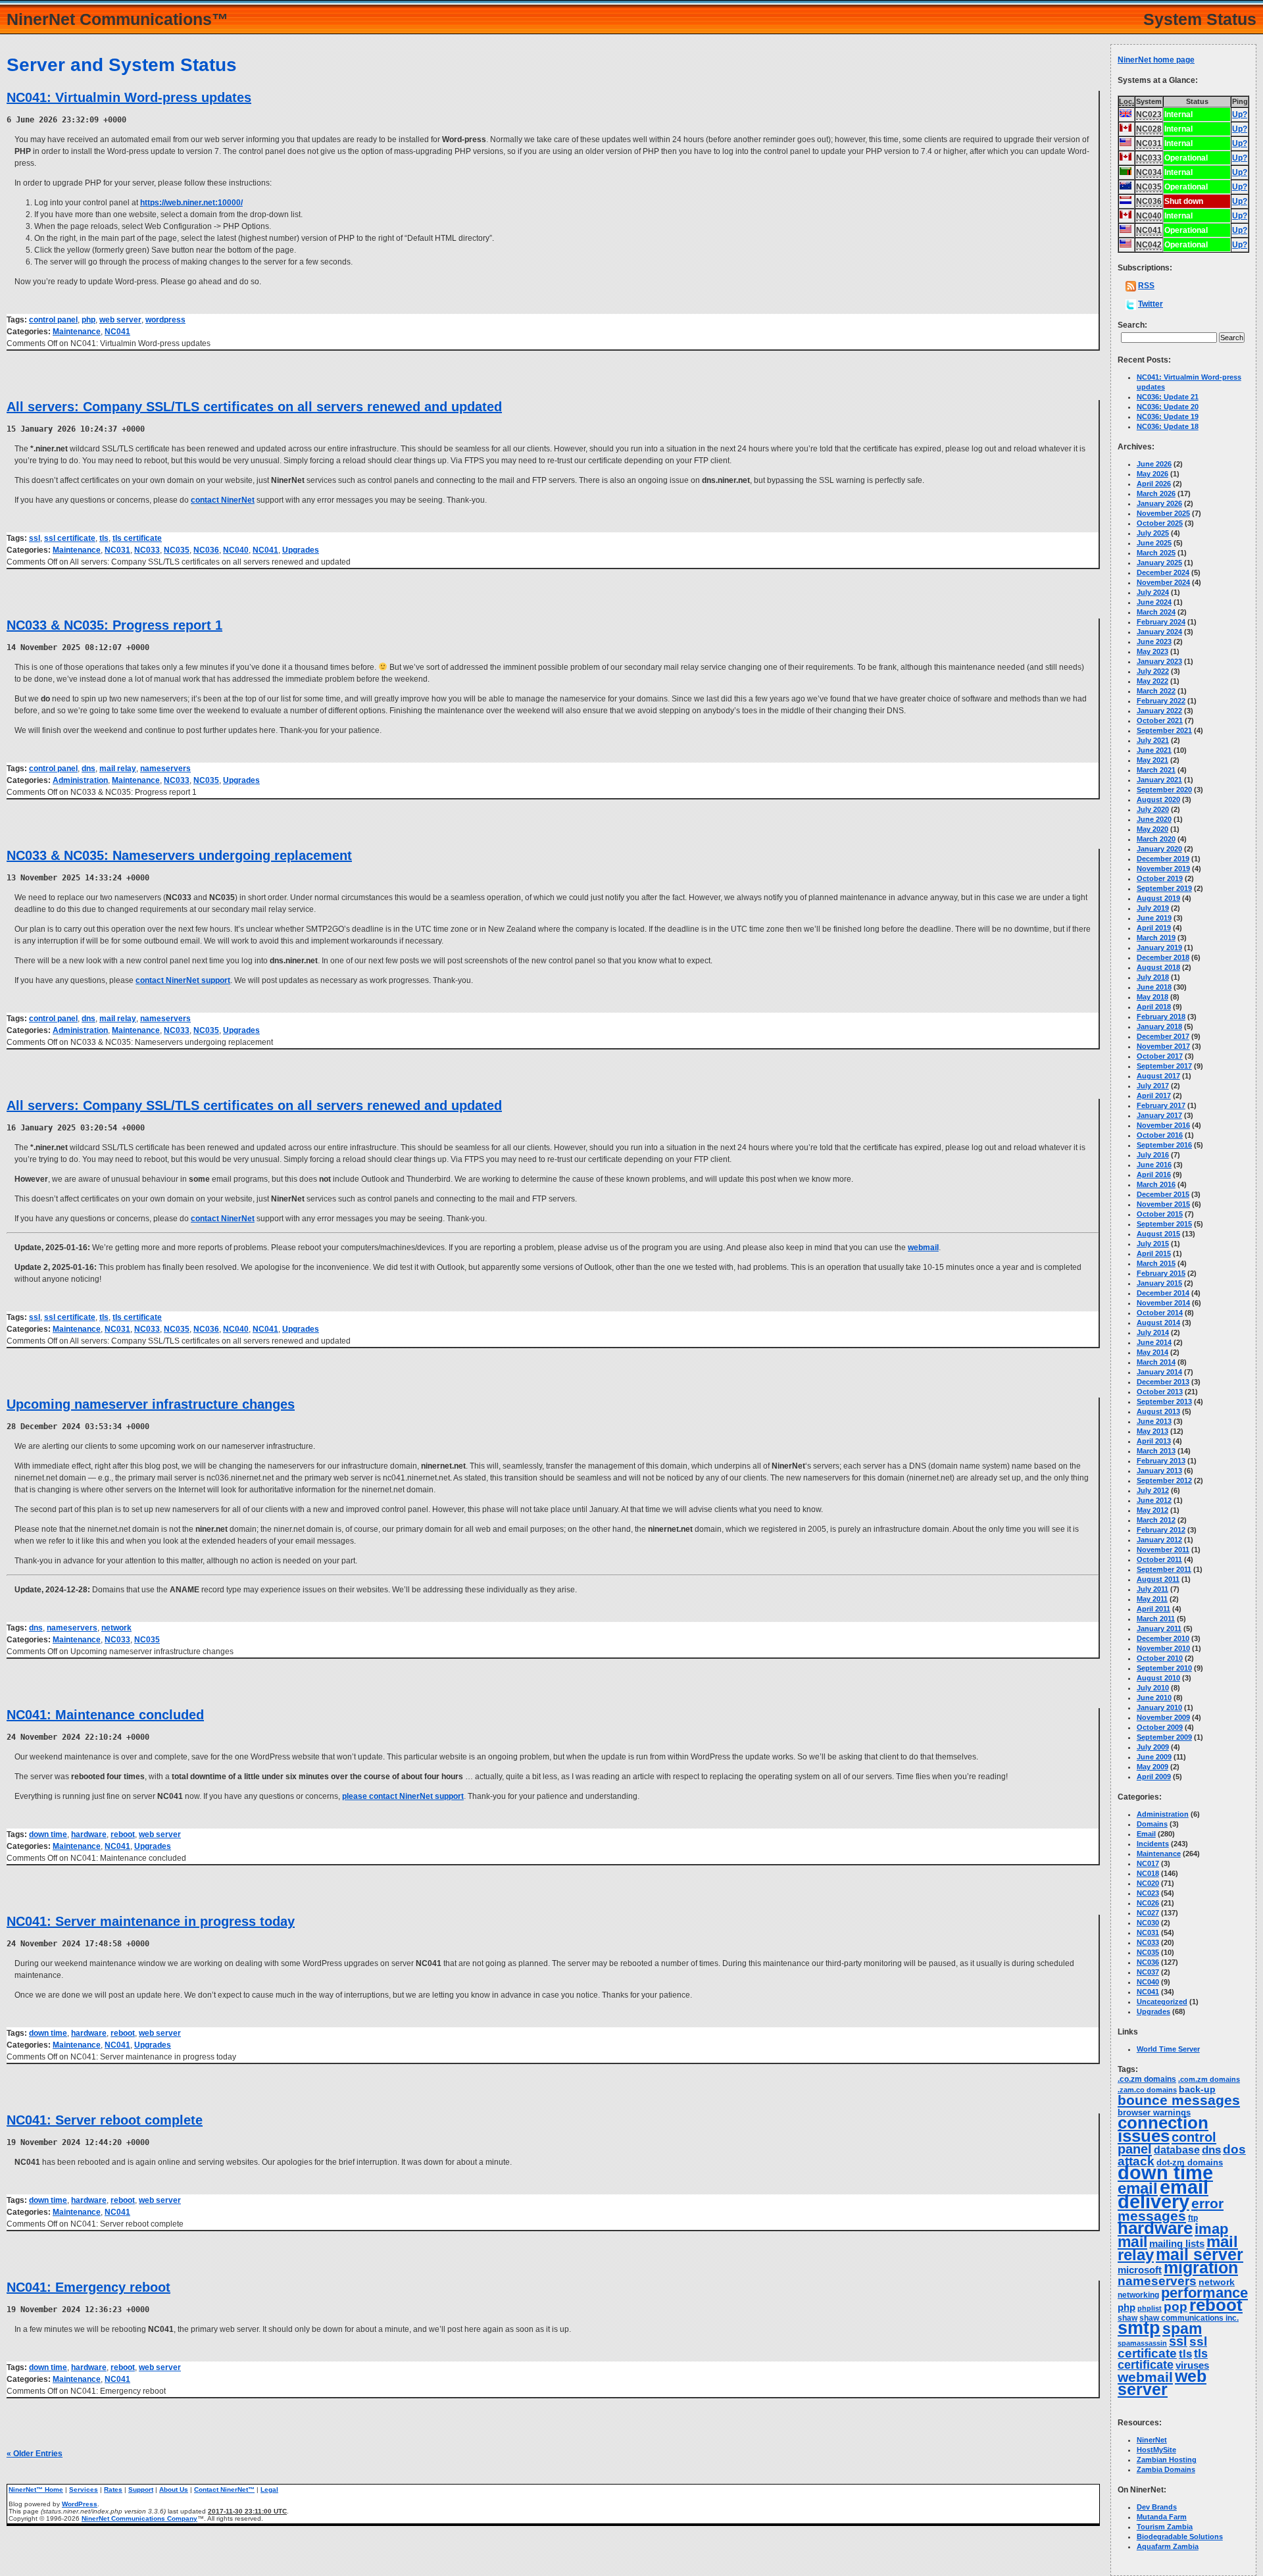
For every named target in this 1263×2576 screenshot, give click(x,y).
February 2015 (1161, 1273)
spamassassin (1142, 2343)
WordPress (80, 2504)
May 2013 (1152, 1431)
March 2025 (1156, 553)
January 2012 (1159, 1540)
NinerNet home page (1156, 60)
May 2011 (1152, 1599)
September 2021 (1164, 730)
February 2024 (1161, 622)
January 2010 (1159, 1707)
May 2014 (1152, 1352)
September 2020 (1164, 790)
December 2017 (1163, 1036)
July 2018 (1153, 977)
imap (1211, 2229)
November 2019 (1163, 869)
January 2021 (1159, 780)
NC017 (1148, 1863)
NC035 (177, 550)
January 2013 (1159, 1471)
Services (84, 2489)
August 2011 (1158, 1579)
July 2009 (1153, 1747)
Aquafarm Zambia (1168, 2546)
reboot (123, 1834)
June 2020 (1154, 819)
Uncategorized (1162, 2002)
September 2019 (1164, 888)
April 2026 (1154, 484)
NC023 (1148, 1893)
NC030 (1148, 1923)
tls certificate (137, 538)
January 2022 (1159, 711)
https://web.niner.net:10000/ (191, 203)
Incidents (1153, 1844)
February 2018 (1161, 1017)
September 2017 (1164, 1066)
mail (1132, 2242)
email (1138, 2188)
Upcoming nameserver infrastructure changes (151, 1404)
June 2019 (1154, 918)
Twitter (1151, 304)
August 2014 (1158, 1323)
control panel (53, 320)
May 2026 (1152, 474)
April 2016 (1154, 1174)
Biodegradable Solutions (1180, 2537)
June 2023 (1154, 642)
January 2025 (1159, 563)
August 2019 (1158, 898)
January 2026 (1159, 503)
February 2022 (1161, 701)
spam (1182, 2329)
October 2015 (1160, 1214)
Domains (1152, 1824)
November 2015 (1163, 1204)
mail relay (118, 769)
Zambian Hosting (1167, 2460)
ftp (1193, 2218)
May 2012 (1152, 1510)
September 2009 (1164, 1737)
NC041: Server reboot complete (105, 2120)
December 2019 (1163, 859)
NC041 (117, 332)
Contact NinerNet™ (224, 2489)
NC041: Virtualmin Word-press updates (129, 97)
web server (120, 320)
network (116, 1628)
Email (1146, 1834)
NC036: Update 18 (1168, 426)
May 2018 (1152, 997)
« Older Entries (35, 2454)
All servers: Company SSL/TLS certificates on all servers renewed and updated (254, 407)
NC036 (206, 550)
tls (104, 538)
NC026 (1148, 1903)
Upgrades (301, 550)
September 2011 (1164, 1569)
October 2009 (1160, 1727)
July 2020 (1153, 809)
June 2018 (1154, 987)
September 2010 (1164, 1668)
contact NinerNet (223, 500)
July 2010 (1153, 1688)
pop (1176, 2307)
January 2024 (1159, 632)
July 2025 (1153, 533)
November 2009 (1163, 1717)
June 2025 (1154, 543)
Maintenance (77, 332)
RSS (1146, 286)
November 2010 (1163, 1648)
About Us (174, 2489)
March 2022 (1156, 691)
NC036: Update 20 (1168, 407)
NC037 (1148, 1972)
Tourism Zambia (1165, 2527)
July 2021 (1153, 740)
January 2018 (1159, 1026)
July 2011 (1152, 1589)
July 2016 (1153, 1155)
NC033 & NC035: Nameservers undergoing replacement (179, 855)
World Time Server (1168, 2049)
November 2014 (1163, 1303)
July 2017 (1153, 1086)
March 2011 (1156, 1619)
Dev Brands (1157, 2507)
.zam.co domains (1147, 2090)
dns (88, 769)
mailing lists (1177, 2244)
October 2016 (1160, 1135)
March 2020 (1156, 839)
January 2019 (1159, 947)
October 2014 (1160, 1313)
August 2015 (1158, 1234)
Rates (113, 2489)
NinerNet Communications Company (139, 2518)
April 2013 (1154, 1441)
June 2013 (1154, 1421)
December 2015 (1163, 1194)
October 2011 (1159, 1559)
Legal (269, 2489)
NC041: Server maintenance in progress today (151, 1921)
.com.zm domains (1209, 2079)
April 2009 (1154, 1777)
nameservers (165, 769)
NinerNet (1152, 2440)
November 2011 (1163, 1550)
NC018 (1148, 1873)
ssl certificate (70, 538)
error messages (1171, 2210)
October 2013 (1160, 1392)
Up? (1240, 114)
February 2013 (1161, 1461)
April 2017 (1154, 1096)
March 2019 (1156, 938)
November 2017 (1163, 1046)
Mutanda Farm (1162, 2517)
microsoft (1140, 2270)
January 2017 (1159, 1115)
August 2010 (1158, 1678)
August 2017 (1158, 1076)
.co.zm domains (1147, 2079)
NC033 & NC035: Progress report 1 (114, 625)
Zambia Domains (1166, 2469)
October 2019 (1160, 878)
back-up (1197, 2089)
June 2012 (1154, 1500)
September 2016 (1164, 1145)
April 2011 (1153, 1609)
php (88, 320)
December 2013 (1163, 1382)
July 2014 (1153, 1332)
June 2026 (1154, 464)
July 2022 (1153, 671)
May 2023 (1152, 651)
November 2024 (1163, 582)
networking (1138, 2295)
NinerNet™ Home (36, 2489)
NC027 (1148, 1913)
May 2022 (1152, 681)
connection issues (1163, 2129)
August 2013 (1158, 1411)
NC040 (236, 550)
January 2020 (1159, 849)
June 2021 (1154, 750)
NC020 (1148, 1883)
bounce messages (1179, 2100)
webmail (923, 1248)
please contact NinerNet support (403, 1796)
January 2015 (1159, 1283)
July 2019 (1153, 908)
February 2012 (1161, 1530)
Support (141, 2489)
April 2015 (1154, 1253)
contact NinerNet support (183, 980)
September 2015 (1164, 1224)
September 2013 (1164, 1402)
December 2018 (1163, 957)
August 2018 (1158, 967)
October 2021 (1160, 720)
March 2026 (1156, 493)
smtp (1139, 2328)
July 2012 (1153, 1490)
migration (1201, 2268)
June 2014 (1154, 1342)
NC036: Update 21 (1168, 397)
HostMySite (1156, 2450)
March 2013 (1156, 1451)
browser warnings (1154, 2112)
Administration (80, 780)
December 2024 (1163, 572)
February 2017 (1161, 1105)
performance (1204, 2293)
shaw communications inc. (1189, 2318)
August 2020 (1158, 799)
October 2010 (1160, 1658)
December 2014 (1163, 1293)
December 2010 (1163, 1638)
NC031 (117, 550)
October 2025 (1160, 523)
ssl (35, 538)
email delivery (1163, 2194)
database (1177, 2150)
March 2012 (1156, 1520)
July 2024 (1153, 592)
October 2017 (1160, 1056)
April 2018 (1154, 1007)
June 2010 (1154, 1698)
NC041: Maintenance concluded (105, 1715)
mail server (1200, 2255)
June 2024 (1154, 602)
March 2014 (1156, 1362)
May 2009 (1152, 1767)
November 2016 (1163, 1125)
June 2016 (1154, 1165)
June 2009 (1154, 1757)
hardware (89, 1834)
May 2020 (1152, 829)
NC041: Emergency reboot (88, 2287)
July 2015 (1153, 1244)
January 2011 (1159, 1629)
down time (48, 1834)
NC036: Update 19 (1168, 417)
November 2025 (1163, 513)
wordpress (165, 320)
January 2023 (1159, 661)
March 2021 (1156, 770)
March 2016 (1156, 1184)
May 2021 (1152, 760)
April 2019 (1154, 928)
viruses (1192, 2365)
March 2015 (1156, 1263)
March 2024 (1156, 612)
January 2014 (1159, 1372)
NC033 (147, 550)
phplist (1150, 2308)
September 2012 (1164, 1480)
